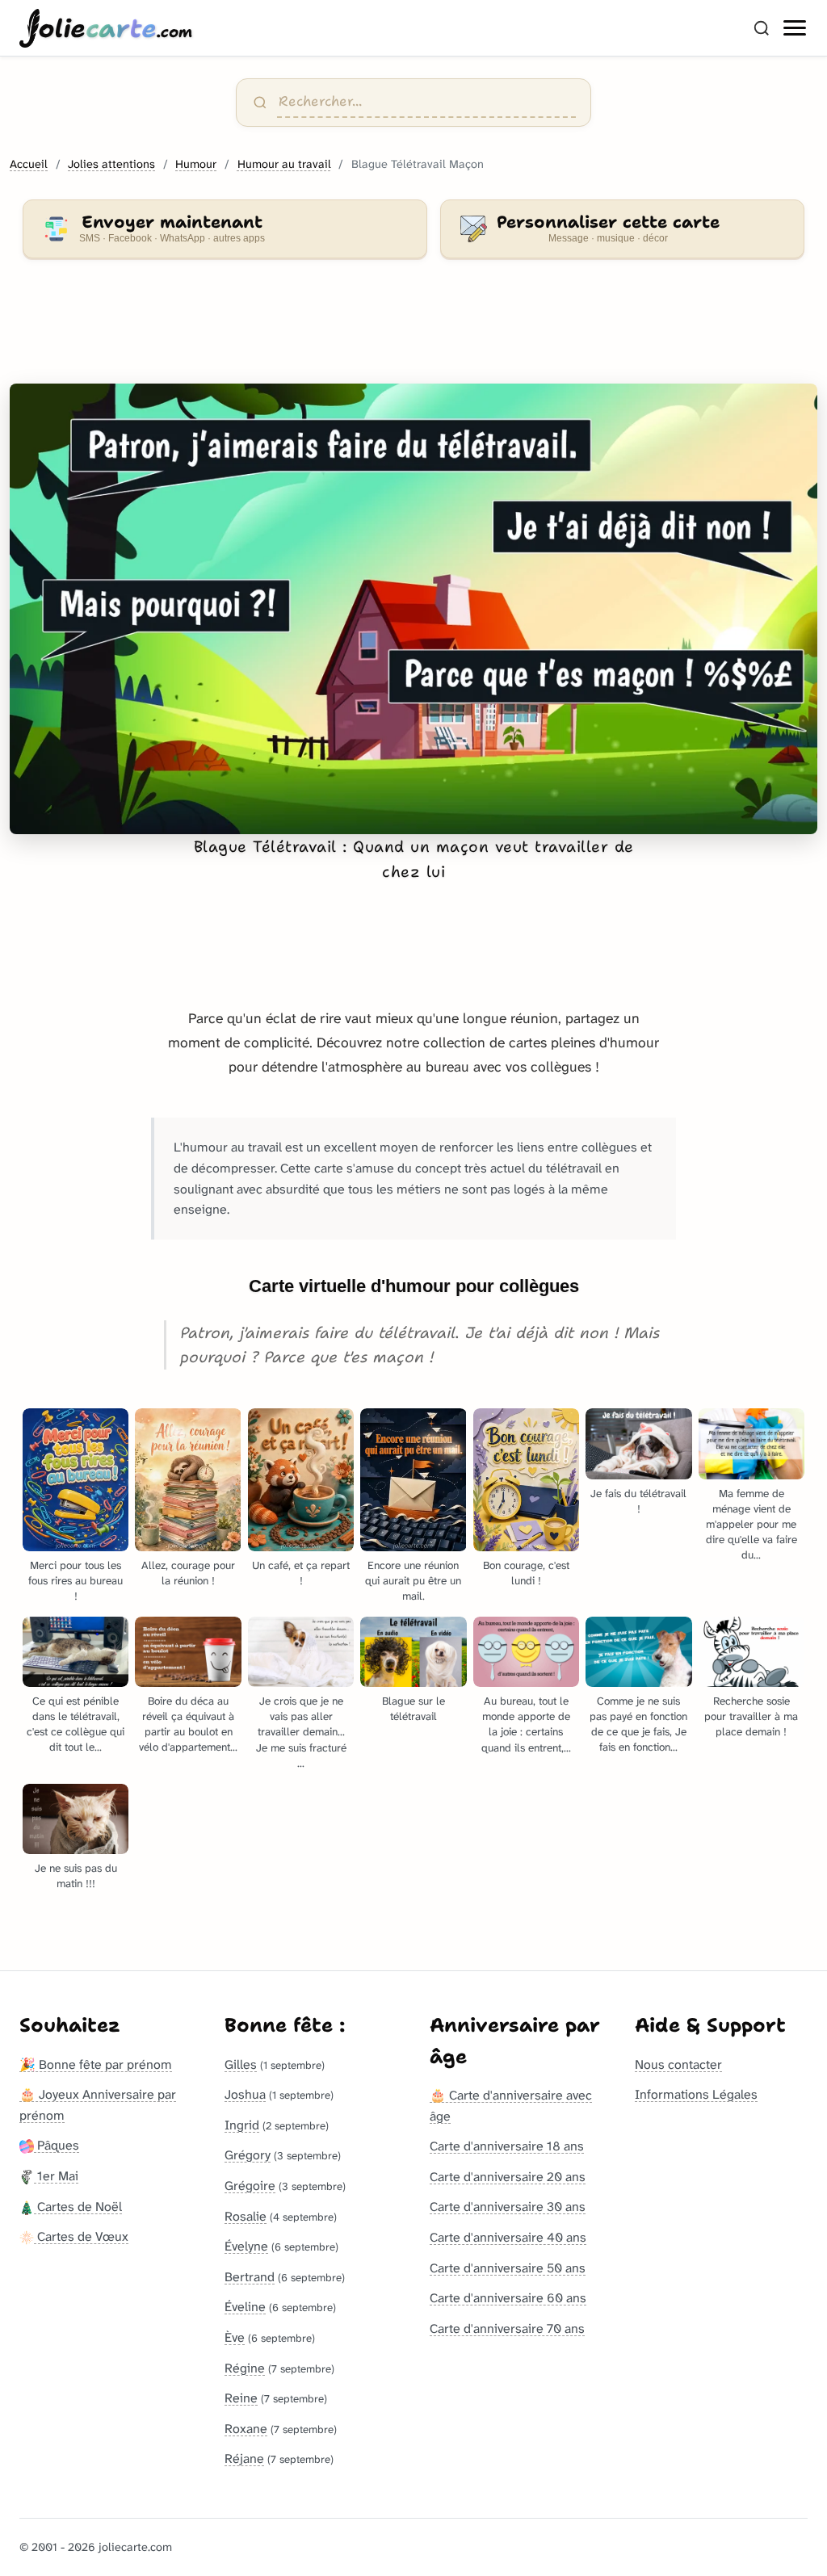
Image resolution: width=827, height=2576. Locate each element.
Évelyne (246, 2246)
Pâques (57, 2145)
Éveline (245, 2307)
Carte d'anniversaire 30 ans (508, 2207)
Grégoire (250, 2186)
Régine (245, 2368)
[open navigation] (796, 28)
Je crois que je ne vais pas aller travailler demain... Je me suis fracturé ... (301, 1732)
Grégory (248, 2155)
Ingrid (242, 2125)
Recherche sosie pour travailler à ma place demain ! (751, 1716)
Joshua (245, 2094)
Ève (235, 2337)
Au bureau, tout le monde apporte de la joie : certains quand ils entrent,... (526, 1724)
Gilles (241, 2064)
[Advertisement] (413, 331)
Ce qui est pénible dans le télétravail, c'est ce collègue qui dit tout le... (76, 1724)
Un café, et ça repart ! (301, 1573)
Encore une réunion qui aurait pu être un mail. (413, 1581)
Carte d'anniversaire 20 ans (508, 2177)
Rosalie (246, 2216)
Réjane (244, 2459)
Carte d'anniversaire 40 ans (508, 2237)
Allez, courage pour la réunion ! (188, 1573)
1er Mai (56, 2176)
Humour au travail (284, 164)
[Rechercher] (762, 28)
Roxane (246, 2429)
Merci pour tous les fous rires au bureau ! (76, 1581)
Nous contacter (678, 2064)
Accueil (29, 164)
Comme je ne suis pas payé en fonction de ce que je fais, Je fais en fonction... (638, 1724)
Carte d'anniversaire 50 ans (508, 2268)
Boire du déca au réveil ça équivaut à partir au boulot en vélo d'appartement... (188, 1724)
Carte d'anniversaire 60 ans (508, 2298)
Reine (241, 2398)
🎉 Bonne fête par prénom (96, 2064)
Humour (196, 164)
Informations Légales (696, 2094)
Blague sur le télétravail (413, 1709)
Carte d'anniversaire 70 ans (507, 2328)
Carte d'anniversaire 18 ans (507, 2146)
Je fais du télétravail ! (638, 1501)
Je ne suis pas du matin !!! (76, 1876)
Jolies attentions (111, 164)
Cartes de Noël (78, 2207)
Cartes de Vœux (81, 2236)
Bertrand (250, 2277)
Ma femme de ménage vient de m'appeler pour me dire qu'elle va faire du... (751, 1524)
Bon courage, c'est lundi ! (526, 1573)
